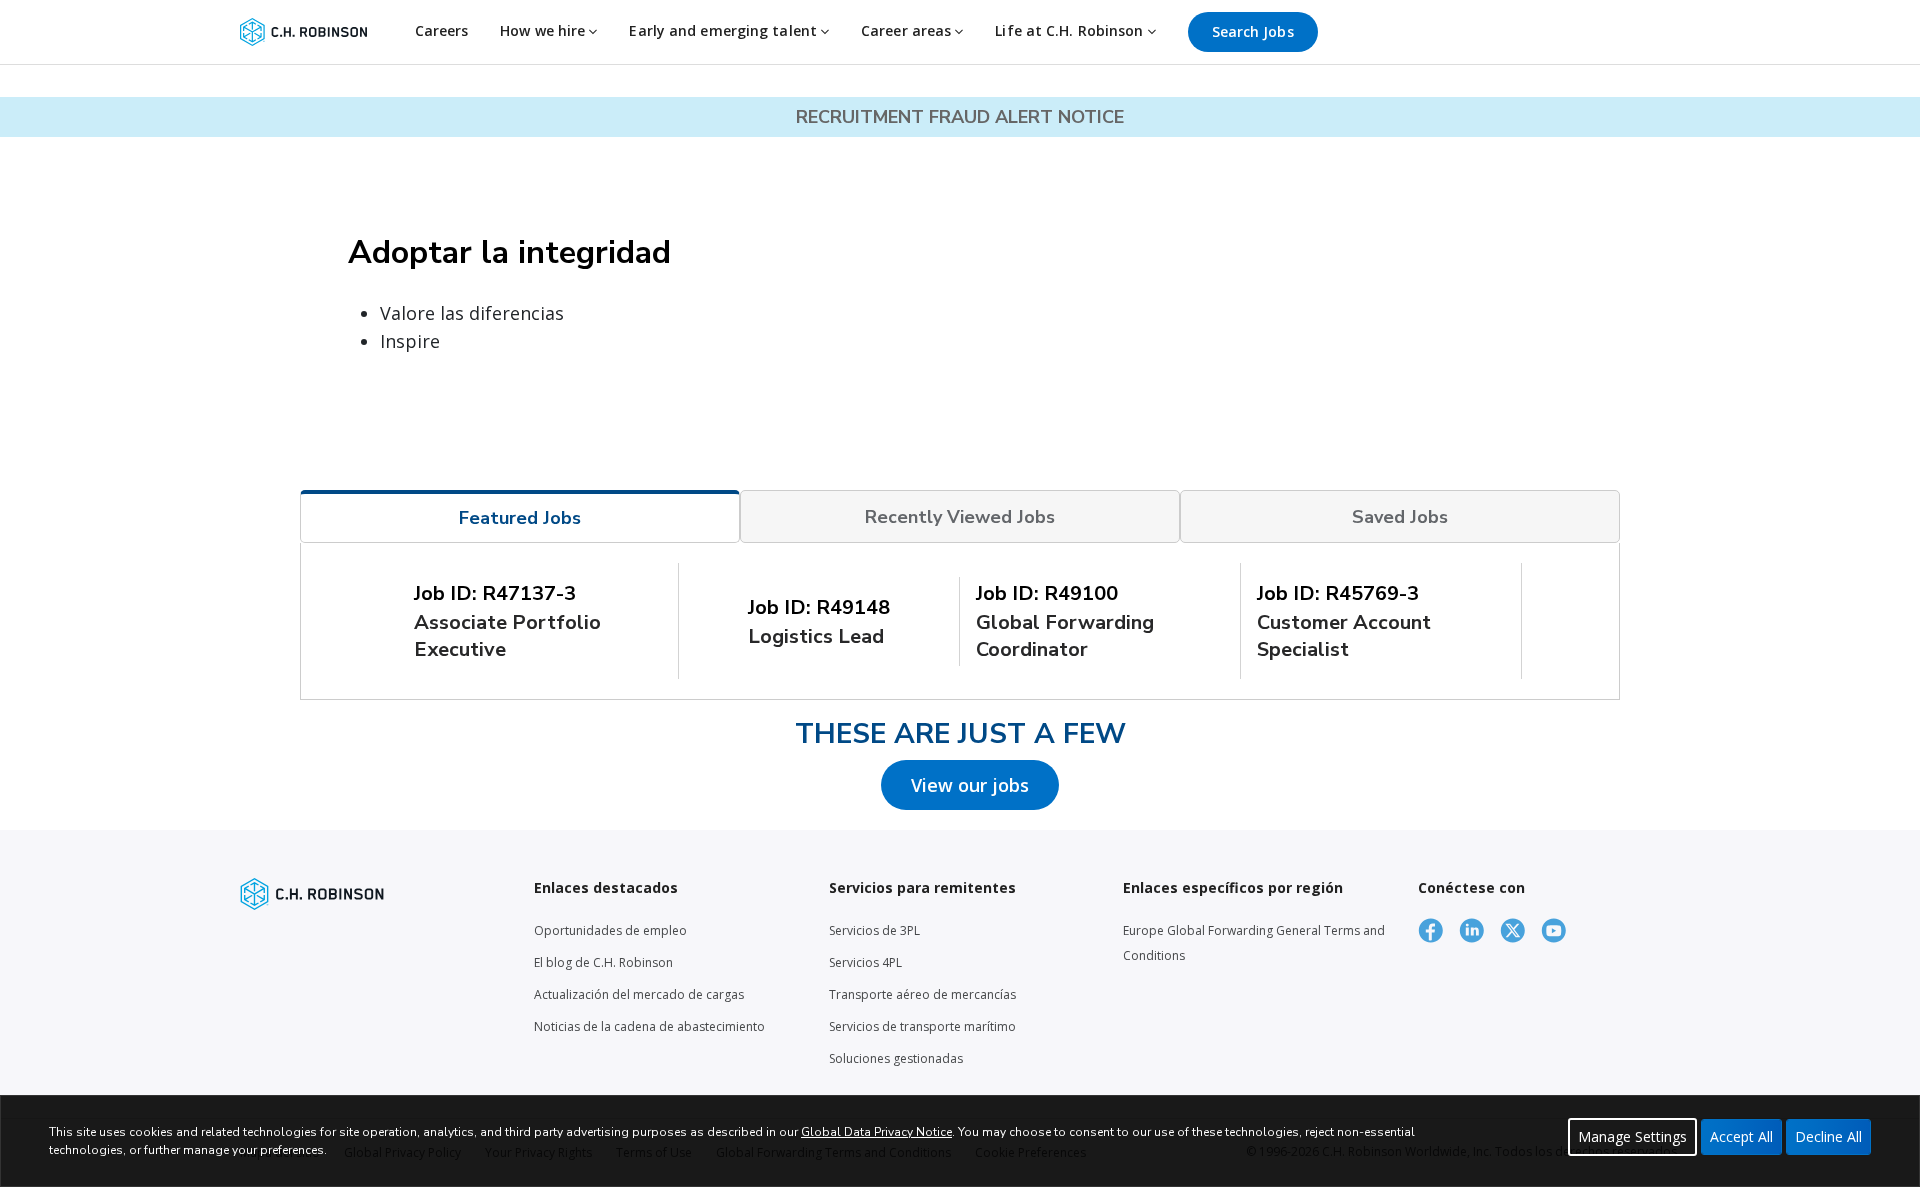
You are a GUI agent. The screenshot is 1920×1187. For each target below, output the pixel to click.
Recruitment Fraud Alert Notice (960, 117)
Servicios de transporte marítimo (922, 1026)
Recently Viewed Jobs (960, 517)
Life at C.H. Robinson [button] (1071, 30)
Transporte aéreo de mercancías (922, 994)
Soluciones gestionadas (896, 1058)
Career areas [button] (908, 30)
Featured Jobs (520, 518)
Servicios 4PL (865, 962)
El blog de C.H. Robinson (603, 962)
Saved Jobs (1400, 517)
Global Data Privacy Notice (876, 1132)
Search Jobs (1253, 31)
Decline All (1828, 1136)
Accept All (1741, 1136)
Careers (442, 30)
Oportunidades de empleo (610, 930)
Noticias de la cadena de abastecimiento (649, 1026)
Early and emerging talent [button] (725, 30)
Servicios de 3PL (874, 930)
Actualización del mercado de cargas (639, 994)
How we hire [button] (544, 30)
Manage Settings (1632, 1136)
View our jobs (970, 785)
